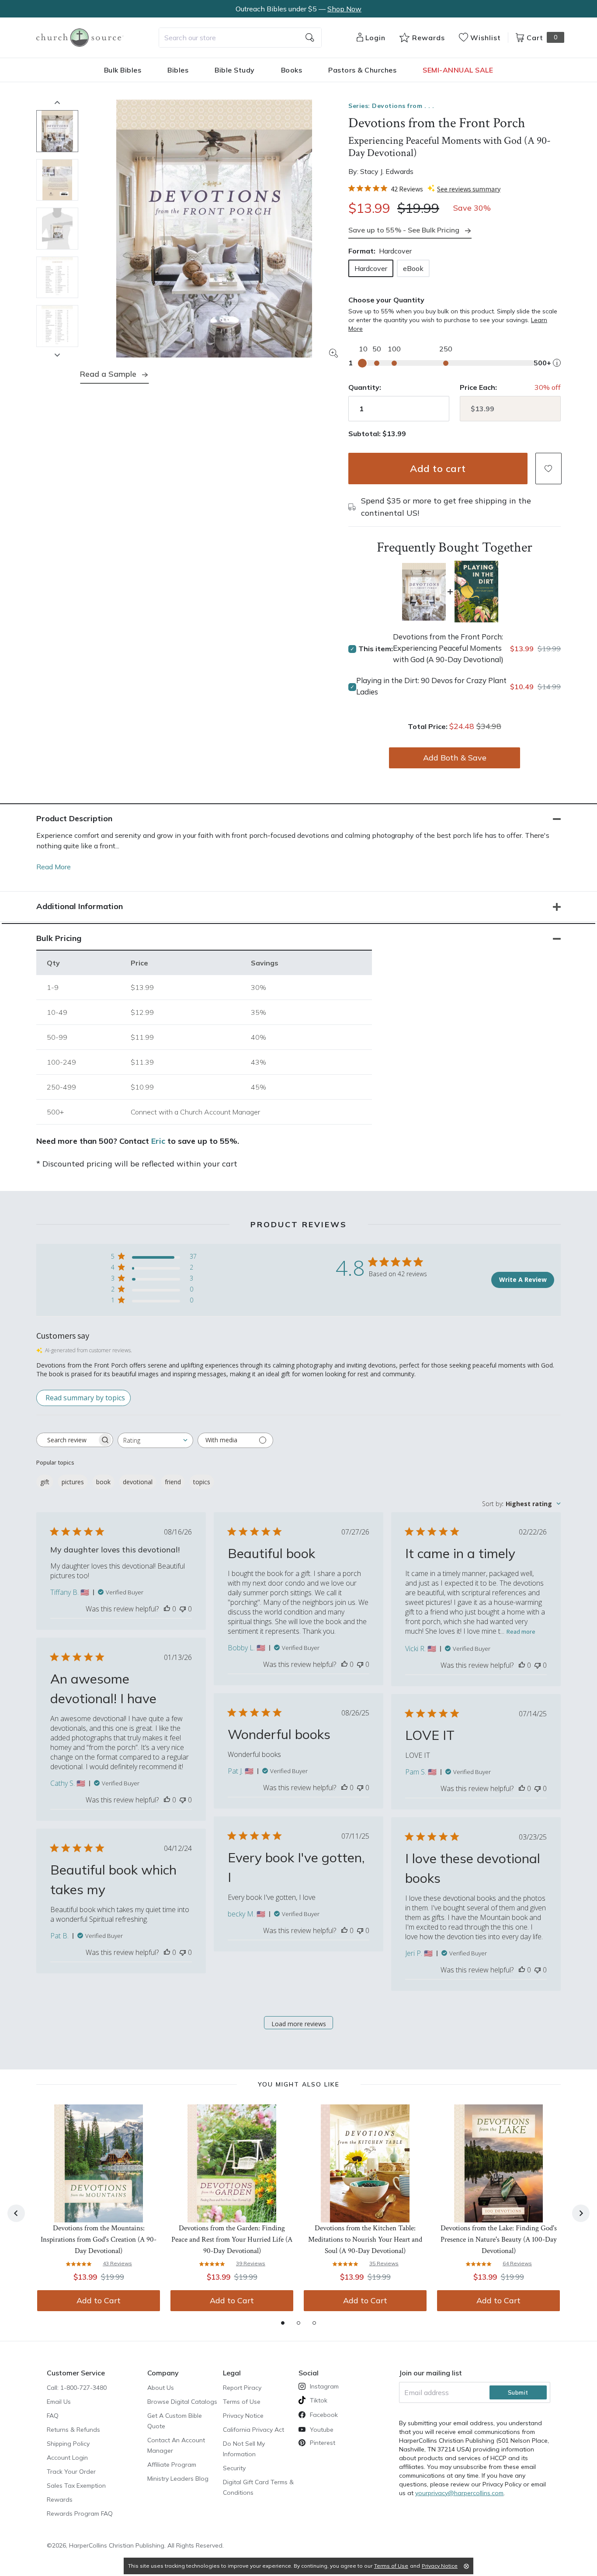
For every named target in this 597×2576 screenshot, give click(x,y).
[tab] (283, 2323)
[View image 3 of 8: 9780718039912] (57, 229)
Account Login (67, 2458)
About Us (161, 2388)
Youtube (322, 2430)
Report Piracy (242, 2388)
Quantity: (365, 387)
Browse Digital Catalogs (182, 2402)
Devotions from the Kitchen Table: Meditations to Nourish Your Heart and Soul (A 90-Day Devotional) (365, 2239)
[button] (548, 469)
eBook (413, 268)
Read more (521, 1632)
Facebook (324, 2415)
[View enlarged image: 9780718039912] (214, 229)
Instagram (324, 2386)
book (103, 1482)
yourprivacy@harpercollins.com (459, 2493)
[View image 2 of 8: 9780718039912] (57, 180)
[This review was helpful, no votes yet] (167, 1609)
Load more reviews (299, 2024)
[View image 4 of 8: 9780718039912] (57, 278)
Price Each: (478, 387)
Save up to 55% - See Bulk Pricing (404, 230)
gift (45, 1482)
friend (173, 1482)
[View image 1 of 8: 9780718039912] (57, 131)
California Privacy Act (253, 2430)
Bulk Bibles (123, 70)
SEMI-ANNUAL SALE (458, 70)
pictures (73, 1482)
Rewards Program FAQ (80, 2514)
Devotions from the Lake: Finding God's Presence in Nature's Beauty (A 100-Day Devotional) (499, 2239)
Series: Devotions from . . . (391, 106)
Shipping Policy (68, 2444)
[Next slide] (57, 355)
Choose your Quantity (386, 300)
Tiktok (319, 2400)
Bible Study (235, 70)
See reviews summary (469, 189)
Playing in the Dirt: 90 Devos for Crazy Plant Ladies (431, 686)
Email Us (59, 2402)
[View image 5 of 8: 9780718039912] (57, 326)
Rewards (60, 2500)
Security (234, 2468)
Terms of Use (242, 2402)
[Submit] (310, 38)
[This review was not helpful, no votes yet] (183, 1609)
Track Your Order (71, 2472)
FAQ (53, 2416)
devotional (138, 1482)
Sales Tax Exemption (76, 2486)
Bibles (178, 70)
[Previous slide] (57, 102)
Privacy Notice (243, 2416)
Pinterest (323, 2443)
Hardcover (371, 268)
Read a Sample (108, 374)
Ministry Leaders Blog (178, 2479)
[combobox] (240, 38)
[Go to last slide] (16, 2213)
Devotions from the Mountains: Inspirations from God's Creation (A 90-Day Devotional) (99, 2239)
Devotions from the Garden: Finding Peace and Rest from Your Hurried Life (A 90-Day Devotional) (232, 2239)
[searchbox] (67, 1440)
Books (292, 70)
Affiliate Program (172, 2465)
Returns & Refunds (73, 2430)
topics (202, 1482)
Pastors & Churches (362, 70)
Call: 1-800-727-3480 (77, 2388)
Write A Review (523, 1279)
